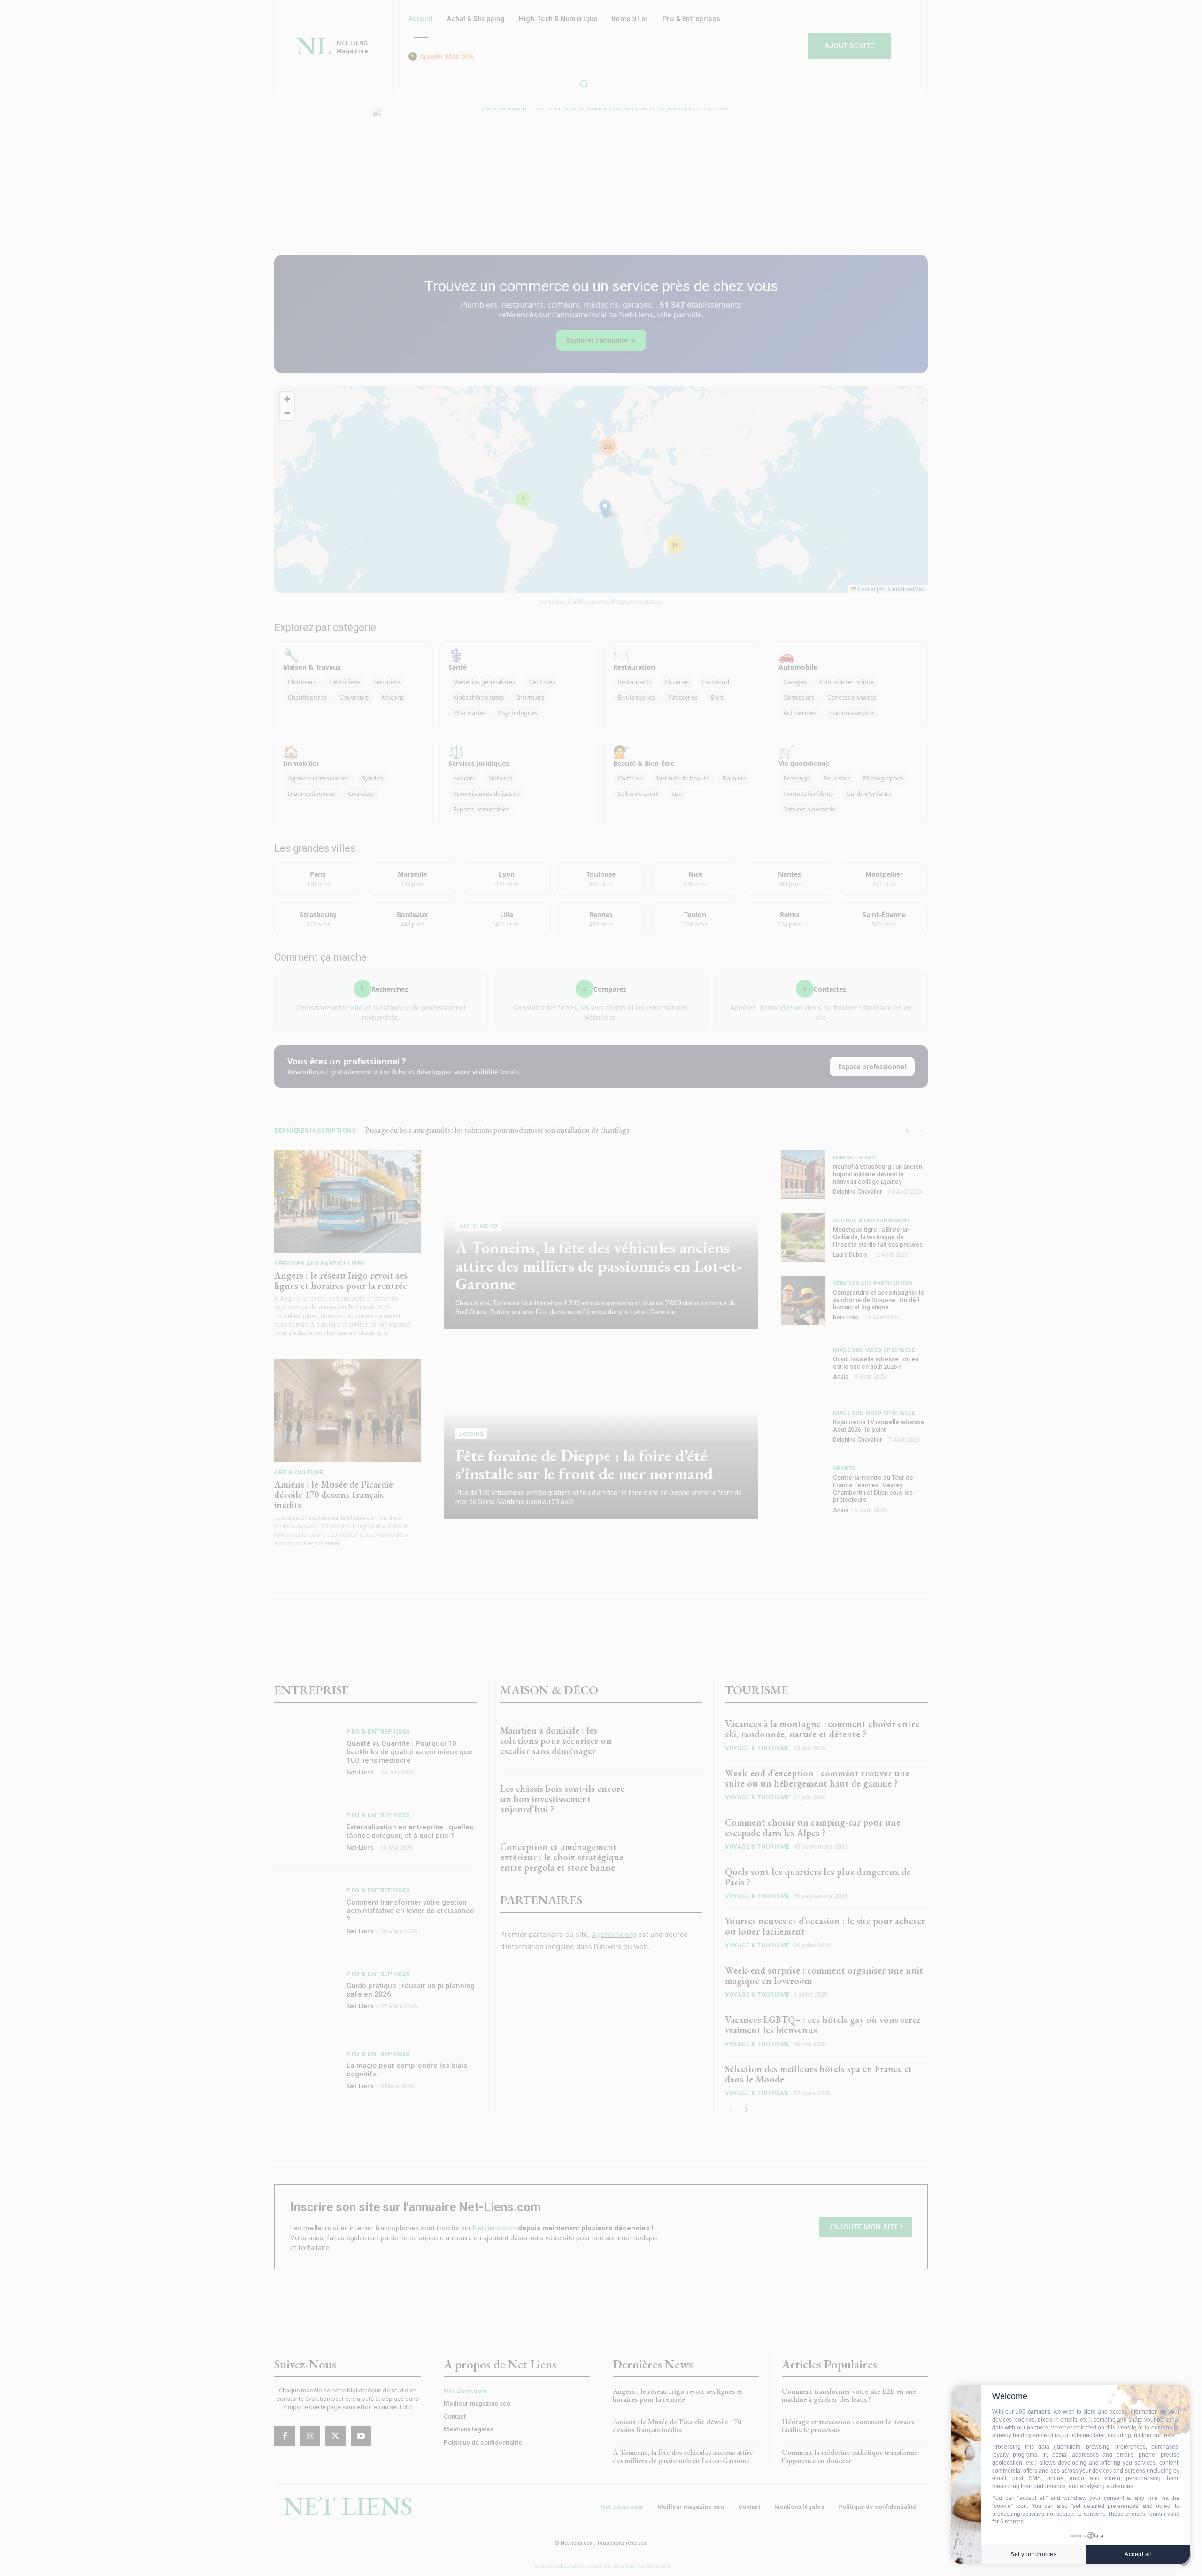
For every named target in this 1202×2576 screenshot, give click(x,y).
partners (1039, 2412)
